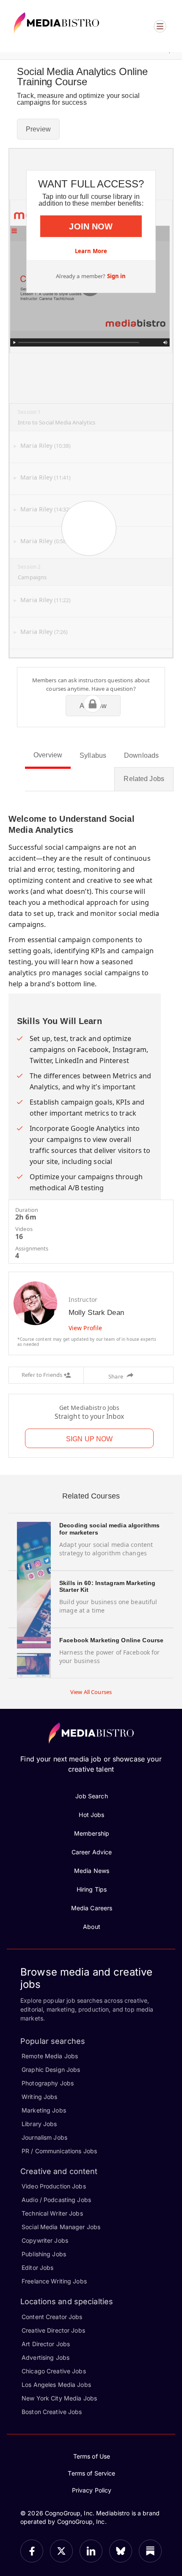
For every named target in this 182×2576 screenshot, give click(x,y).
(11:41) (45, 478)
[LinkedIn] (91, 2551)
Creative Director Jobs (53, 2330)
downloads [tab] (141, 755)
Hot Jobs (91, 1815)
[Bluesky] (121, 2551)
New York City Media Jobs (59, 2398)
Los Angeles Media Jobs (56, 2385)
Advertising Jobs (45, 2357)
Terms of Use (92, 2456)
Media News (92, 1871)
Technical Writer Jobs (52, 2213)
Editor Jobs (37, 2268)
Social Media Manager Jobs (61, 2227)
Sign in (117, 276)
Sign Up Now (89, 1439)
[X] (61, 2551)
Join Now (91, 226)
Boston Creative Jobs (52, 2412)
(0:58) (44, 541)
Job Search (91, 1796)
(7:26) (44, 632)
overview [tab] (48, 755)
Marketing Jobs (44, 2110)
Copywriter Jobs (45, 2240)
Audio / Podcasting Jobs (56, 2200)
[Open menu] (160, 26)
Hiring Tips (92, 1889)
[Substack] (150, 2551)
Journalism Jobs (44, 2137)
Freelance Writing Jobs (54, 2281)
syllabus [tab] (93, 755)
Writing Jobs (40, 2097)
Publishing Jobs (44, 2254)
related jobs (144, 779)
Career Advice (92, 1852)
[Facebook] (32, 2551)
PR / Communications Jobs (59, 2151)
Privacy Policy (92, 2490)
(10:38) (45, 446)
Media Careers (92, 1908)
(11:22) (45, 600)
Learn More (91, 251)
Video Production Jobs (54, 2186)
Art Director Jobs (46, 2344)
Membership (92, 1833)
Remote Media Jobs (50, 2056)
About (92, 1927)
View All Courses (91, 1692)
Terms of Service (91, 2473)
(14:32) (45, 509)
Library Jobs (39, 2124)
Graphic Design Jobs (51, 2069)
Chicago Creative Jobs (54, 2371)
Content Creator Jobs (52, 2317)
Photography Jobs (48, 2083)
